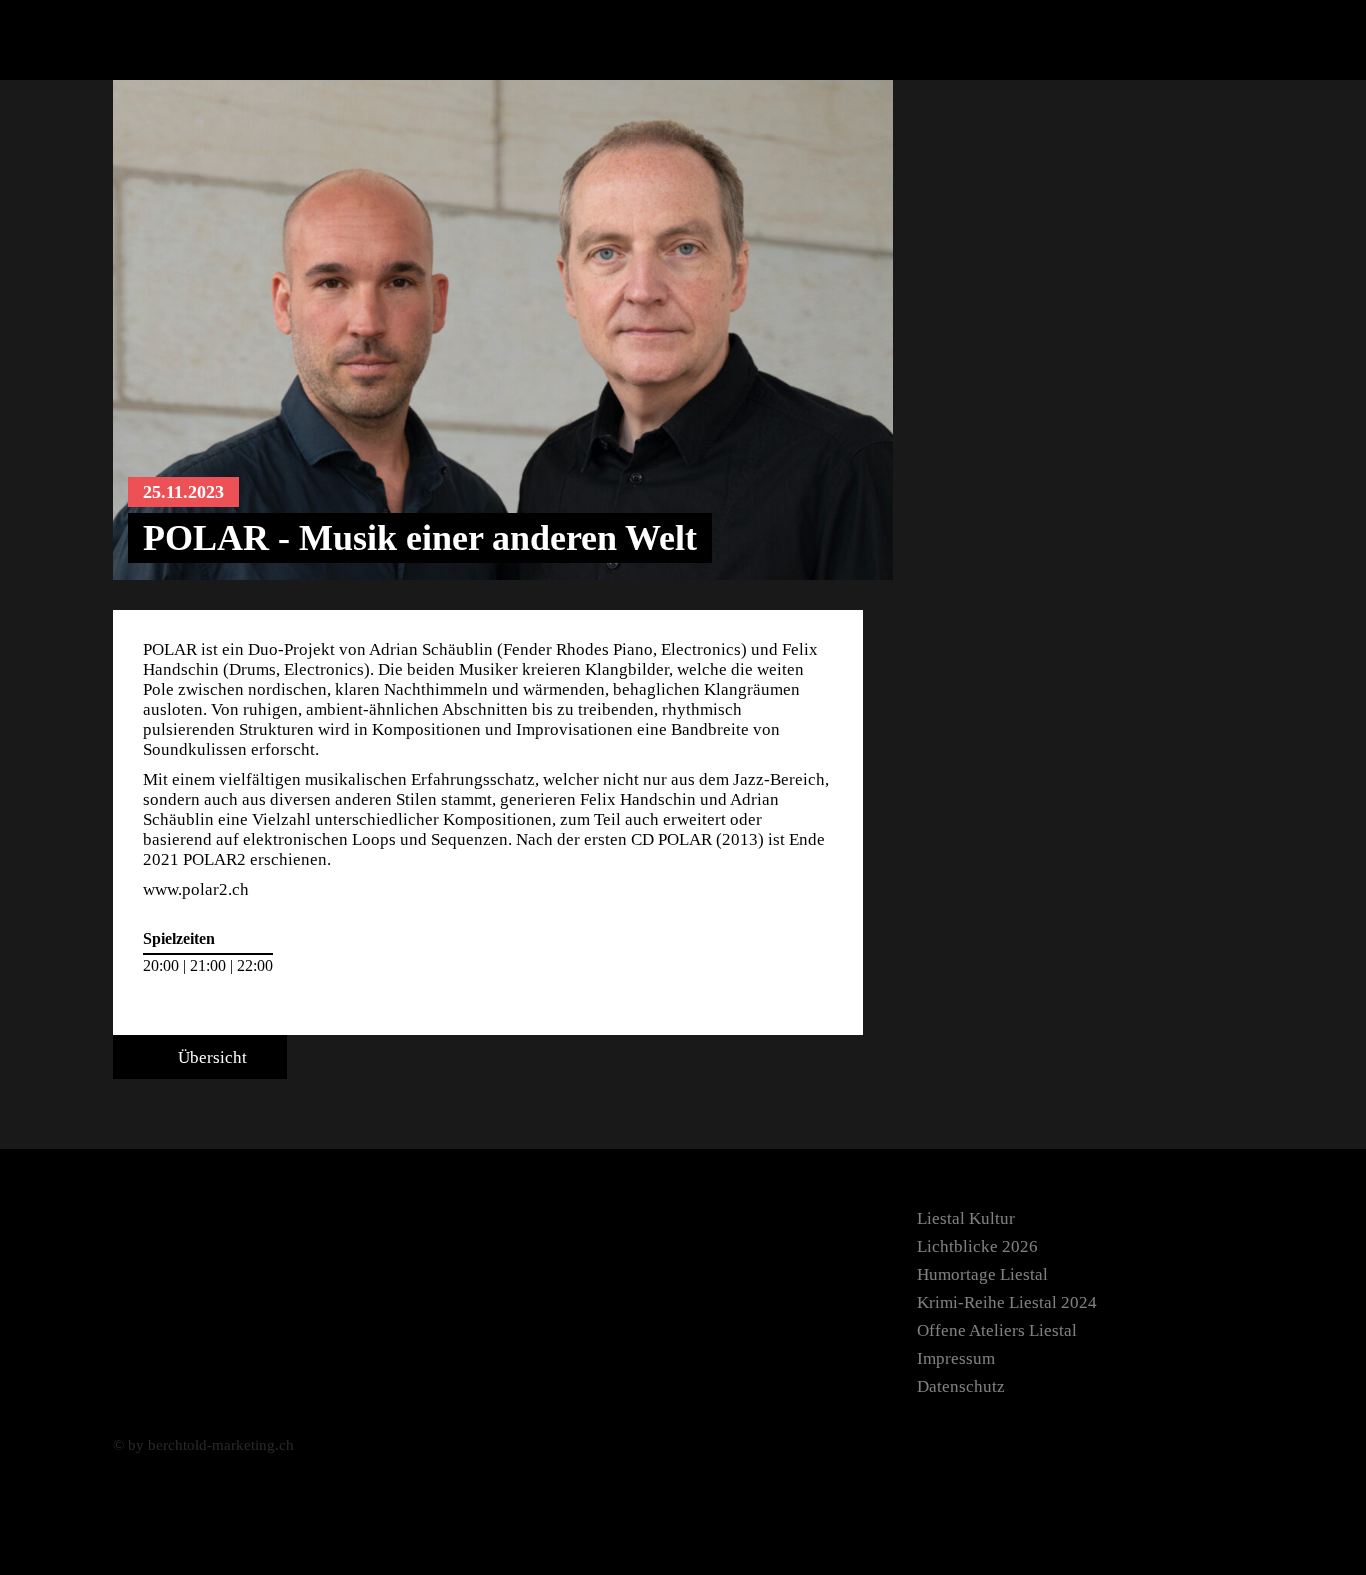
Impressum (956, 1358)
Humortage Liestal (982, 1274)
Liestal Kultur (966, 1218)
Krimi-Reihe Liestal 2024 (1007, 1302)
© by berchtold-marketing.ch (203, 1445)
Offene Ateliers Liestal (997, 1330)
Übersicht (210, 1057)
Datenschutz (961, 1386)
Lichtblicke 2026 (977, 1246)
